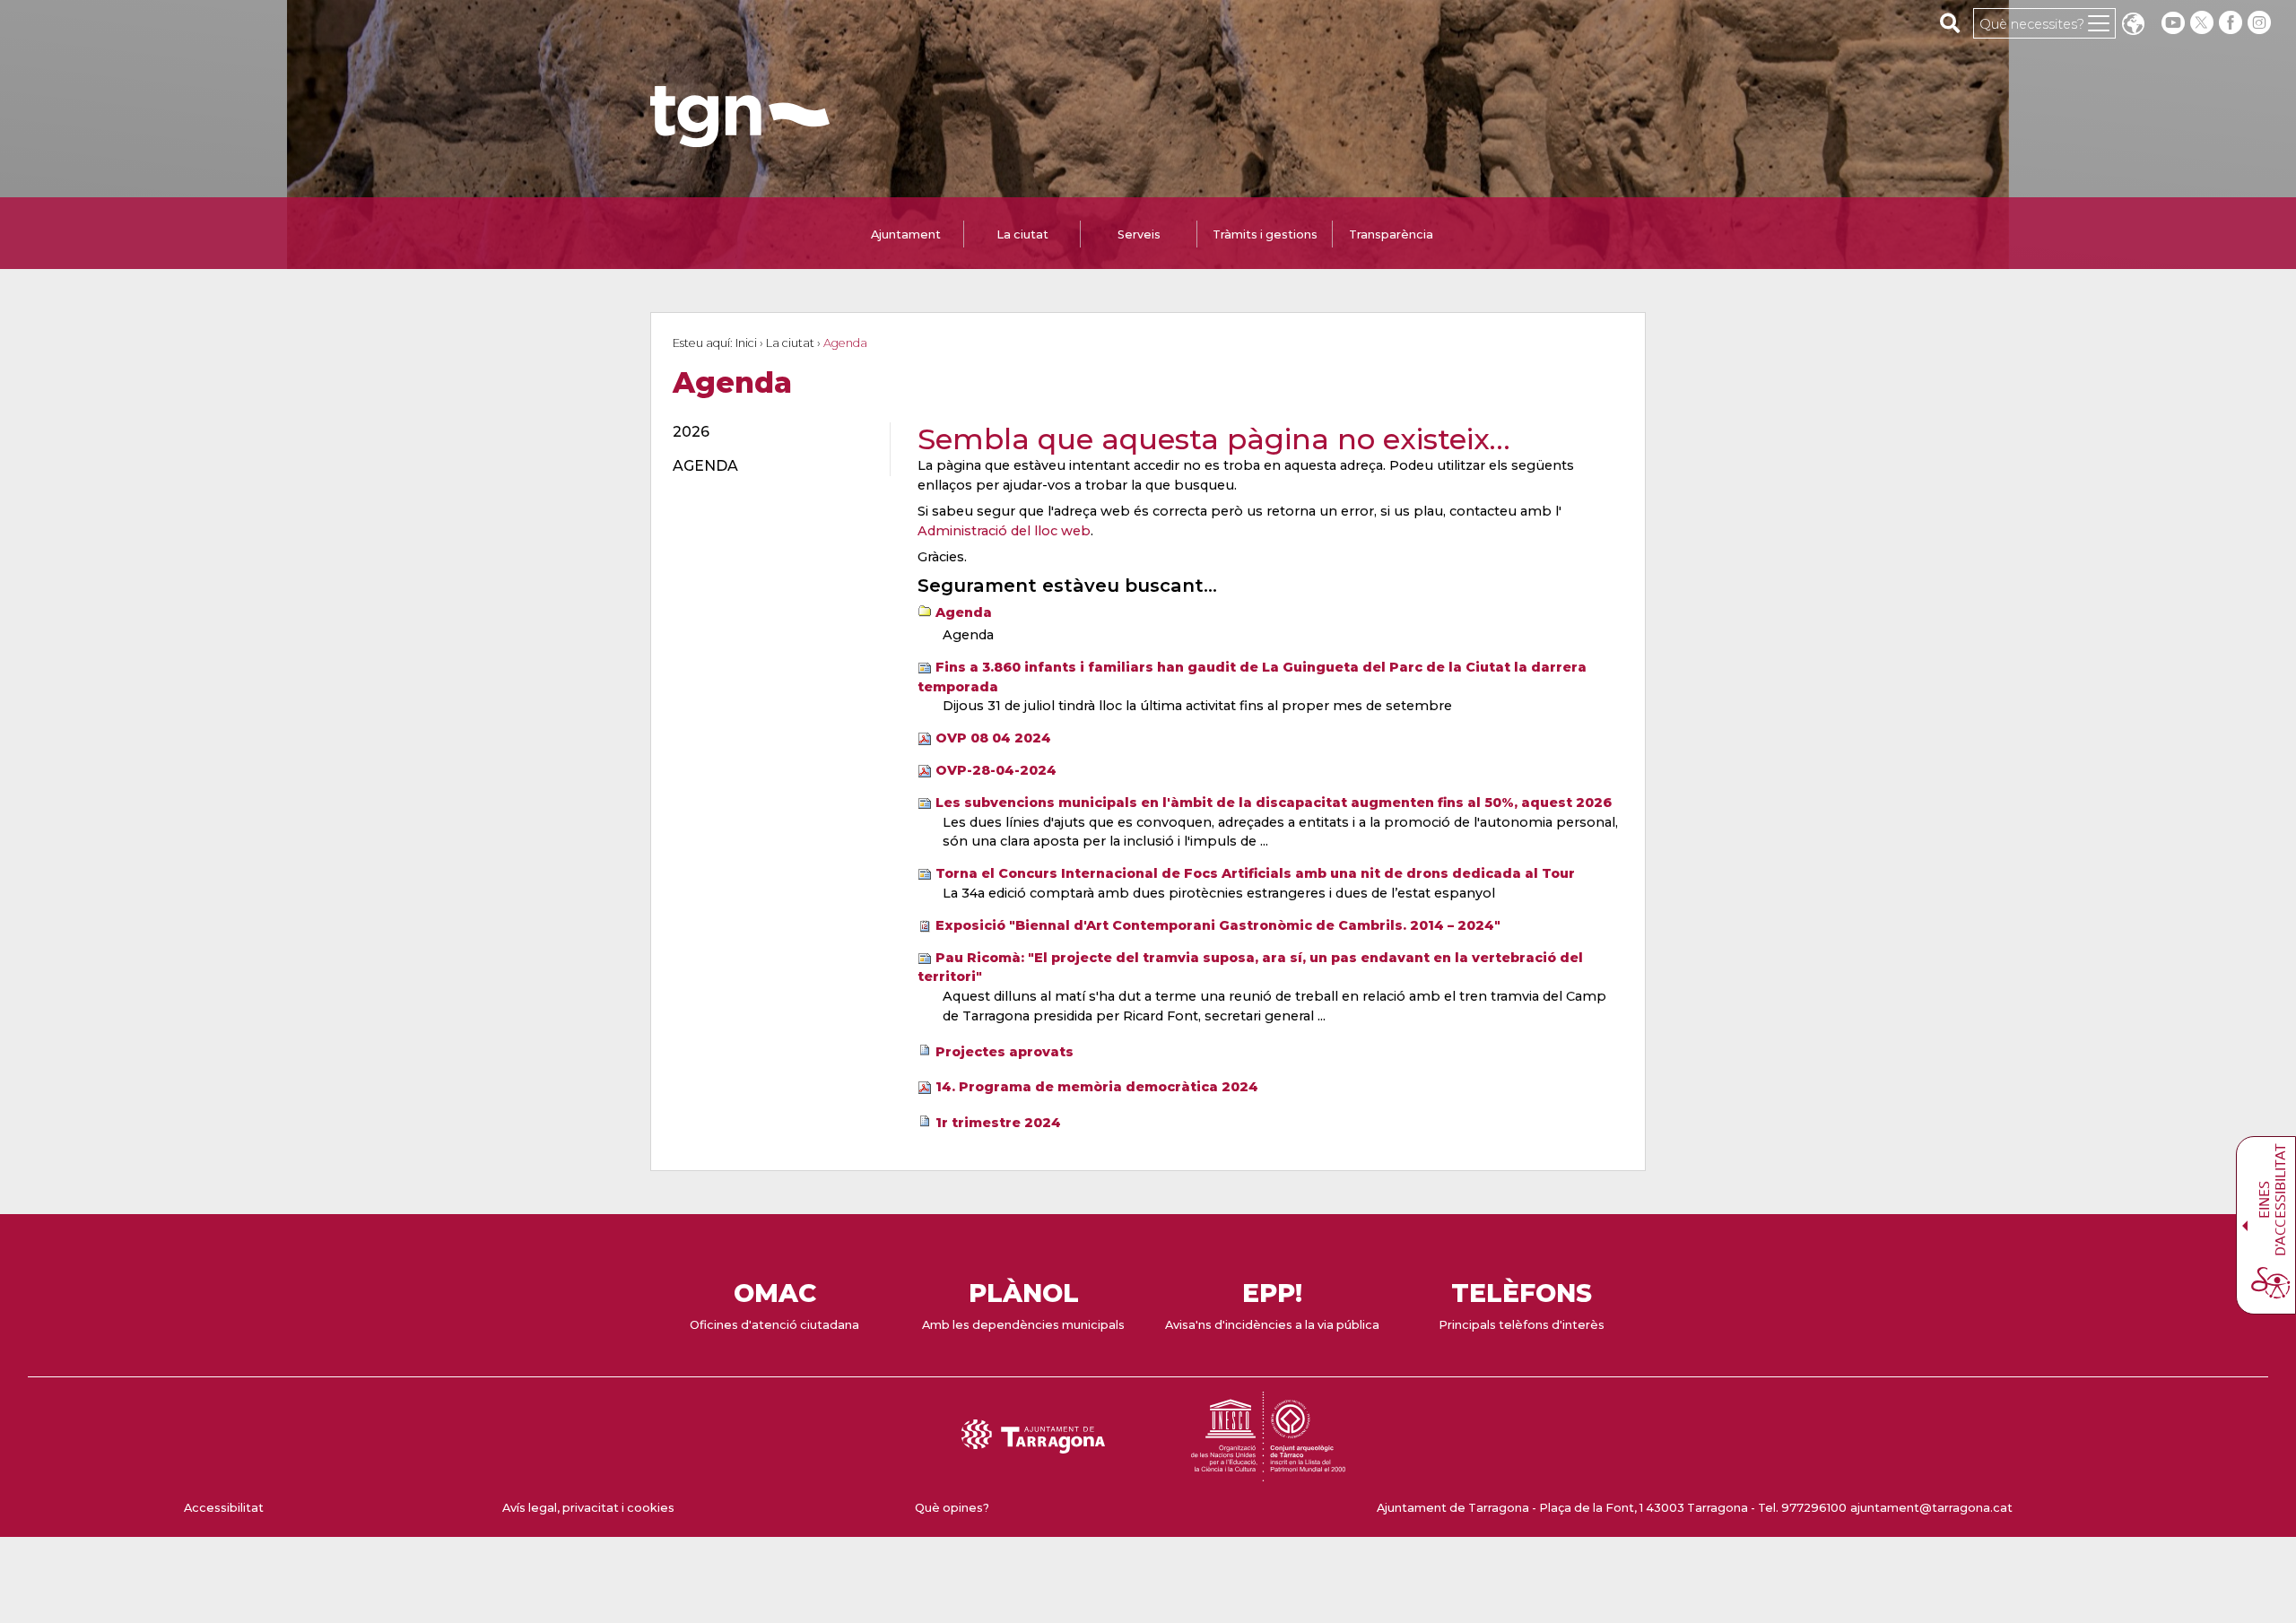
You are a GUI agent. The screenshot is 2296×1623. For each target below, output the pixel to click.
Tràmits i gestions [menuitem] (1265, 234)
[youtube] (2173, 23)
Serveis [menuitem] (1139, 234)
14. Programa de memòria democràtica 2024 (1097, 1087)
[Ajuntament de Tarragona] (740, 139)
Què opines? (952, 1508)
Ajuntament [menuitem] (906, 234)
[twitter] (2204, 23)
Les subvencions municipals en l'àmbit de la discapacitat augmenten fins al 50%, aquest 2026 (1274, 803)
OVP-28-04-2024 (996, 770)
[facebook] (2232, 23)
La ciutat (790, 343)
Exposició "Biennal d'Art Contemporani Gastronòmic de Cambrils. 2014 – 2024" (1218, 925)
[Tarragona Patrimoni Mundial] (1268, 1473)
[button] (2133, 26)
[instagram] (2261, 23)
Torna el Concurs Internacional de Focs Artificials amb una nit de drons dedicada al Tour (1255, 873)
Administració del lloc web (1004, 531)
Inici (746, 343)
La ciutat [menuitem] (1022, 234)
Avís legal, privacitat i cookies (588, 1508)
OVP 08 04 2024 (993, 738)
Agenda (964, 612)
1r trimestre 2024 (998, 1123)
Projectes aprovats (1004, 1052)
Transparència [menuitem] (1391, 234)
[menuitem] (771, 432)
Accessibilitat (224, 1508)
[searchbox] (1950, 22)
